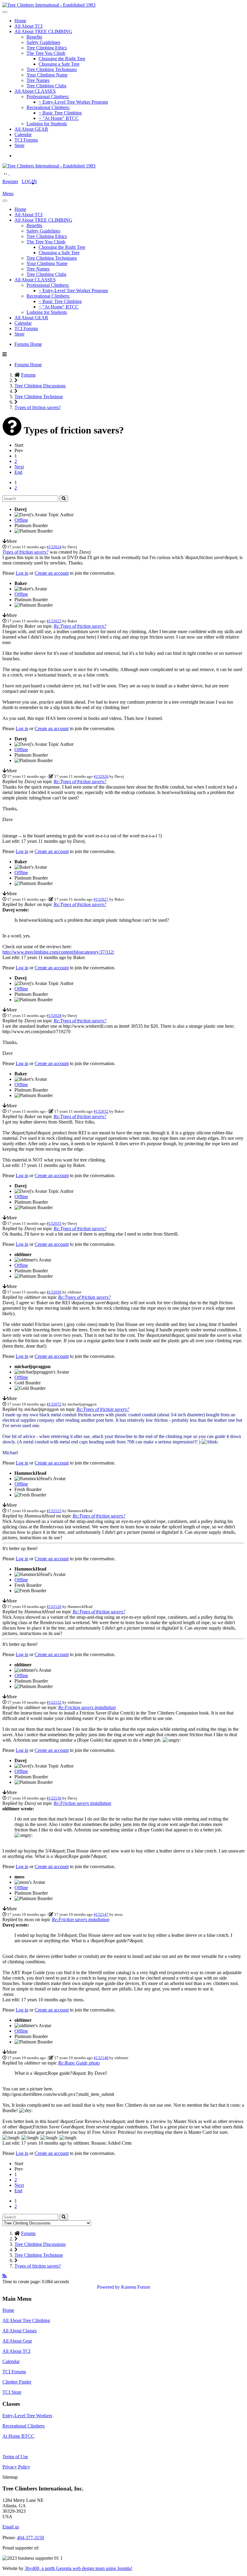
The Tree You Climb (46, 53)
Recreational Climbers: (48, 107)
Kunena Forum (136, 2287)
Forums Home (28, 344)
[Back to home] (49, 5)
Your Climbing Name (47, 75)
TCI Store (12, 2392)
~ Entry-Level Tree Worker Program (73, 102)
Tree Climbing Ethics (47, 48)
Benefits (34, 37)
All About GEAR (31, 129)
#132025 (54, 621)
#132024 (54, 547)
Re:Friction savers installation (87, 1707)
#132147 (101, 1914)
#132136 (54, 1798)
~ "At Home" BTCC (59, 118)
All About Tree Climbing (26, 2320)
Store (19, 145)
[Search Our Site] (13, 173)
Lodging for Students (47, 124)
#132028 (54, 1016)
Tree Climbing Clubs (46, 86)
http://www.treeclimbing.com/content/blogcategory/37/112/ (58, 952)
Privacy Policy (16, 2467)
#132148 (101, 2058)
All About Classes (20, 2331)
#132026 (101, 776)
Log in (22, 573)
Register (10, 181)
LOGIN (29, 181)
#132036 (54, 1292)
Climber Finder (17, 2382)
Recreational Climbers (23, 2426)
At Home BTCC (18, 2436)
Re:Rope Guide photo (79, 2063)
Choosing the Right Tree (62, 59)
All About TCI (28, 26)
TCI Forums (26, 140)
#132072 (54, 1404)
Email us (11, 2527)
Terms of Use (15, 2457)
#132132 (54, 1702)
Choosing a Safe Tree (59, 64)
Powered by (108, 2287)
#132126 (54, 1607)
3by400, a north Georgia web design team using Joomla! (78, 2568)
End (18, 472)
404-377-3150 (30, 2538)
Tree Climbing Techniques (52, 69)
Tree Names (38, 80)
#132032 (101, 1111)
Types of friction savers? (25, 552)
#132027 (101, 899)
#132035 (54, 1223)
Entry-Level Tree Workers (27, 2416)
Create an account (52, 573)
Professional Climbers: (48, 97)
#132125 (54, 1511)
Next (19, 467)
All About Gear (17, 2341)
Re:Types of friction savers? (80, 626)
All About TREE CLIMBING (43, 31)
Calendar (23, 134)
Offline (21, 520)
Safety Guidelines (43, 42)
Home (20, 21)
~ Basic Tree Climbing (60, 113)
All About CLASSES (35, 91)
